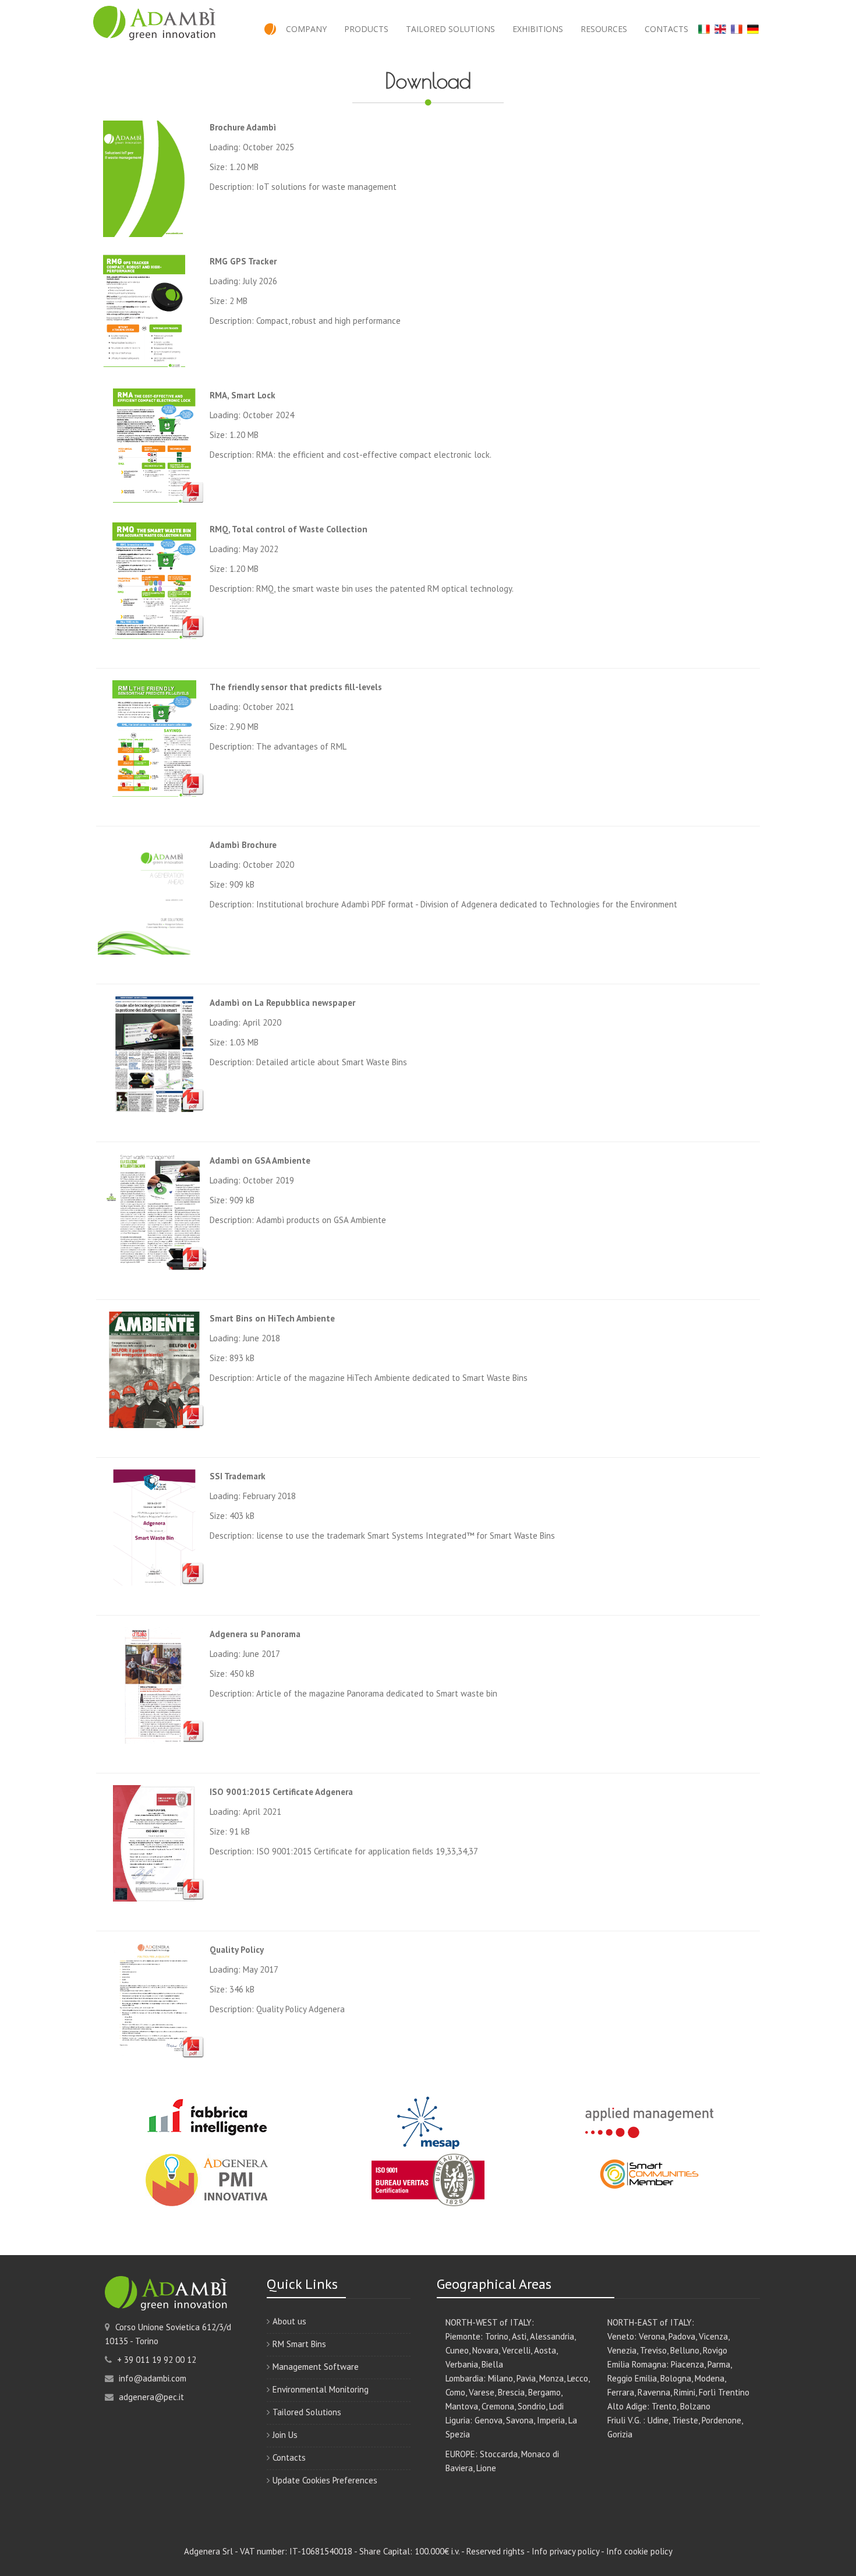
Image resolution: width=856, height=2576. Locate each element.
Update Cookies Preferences (325, 2480)
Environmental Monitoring (321, 2389)
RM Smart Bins (299, 2344)
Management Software (316, 2367)
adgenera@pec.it (150, 2397)
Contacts (666, 29)
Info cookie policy (639, 2551)
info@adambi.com (151, 2378)
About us (289, 2321)
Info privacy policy (565, 2551)
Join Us (285, 2435)
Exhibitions (538, 29)
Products (366, 29)
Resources (604, 29)
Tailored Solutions (450, 29)
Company (306, 29)
